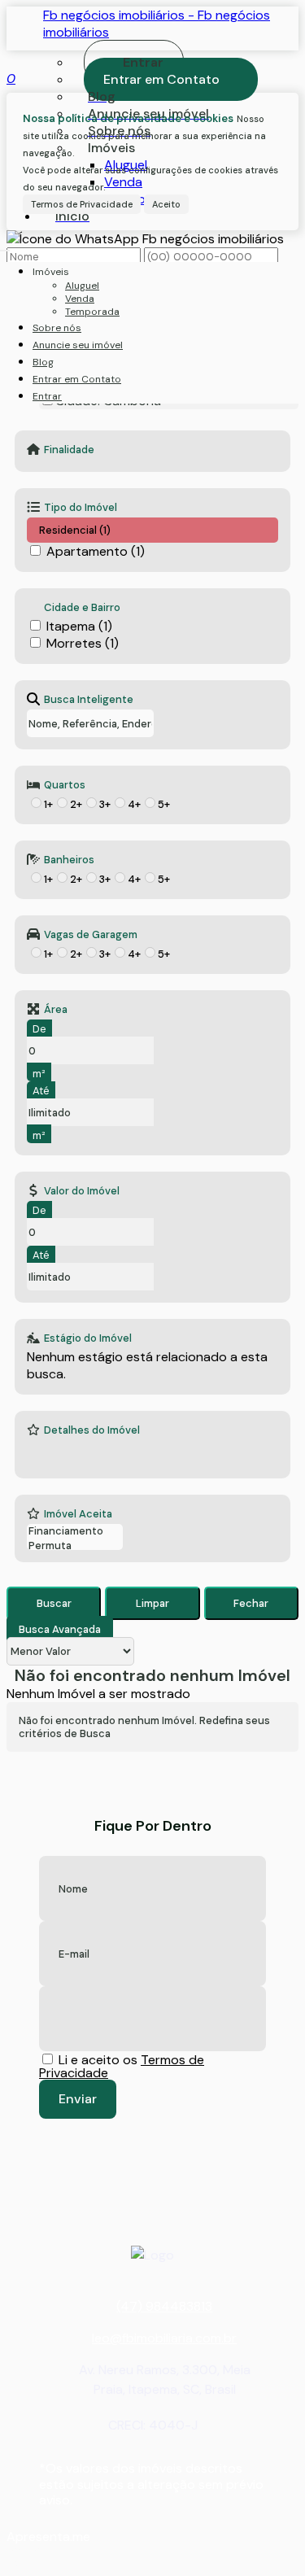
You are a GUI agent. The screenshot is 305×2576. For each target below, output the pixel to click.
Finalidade (69, 449)
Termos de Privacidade (82, 204)
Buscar (54, 1603)
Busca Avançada (60, 1629)
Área (56, 1009)
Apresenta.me (48, 2537)
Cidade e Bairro (82, 607)
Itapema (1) (79, 626)
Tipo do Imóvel (81, 507)
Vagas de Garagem (91, 934)
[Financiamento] (75, 1531)
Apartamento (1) (96, 551)
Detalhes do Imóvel (92, 1430)
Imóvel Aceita (78, 1513)
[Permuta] (75, 1546)
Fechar (251, 1603)
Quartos (65, 784)
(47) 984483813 (164, 2306)
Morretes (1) (83, 643)
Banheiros (69, 859)
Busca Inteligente (89, 699)
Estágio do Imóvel (88, 1338)
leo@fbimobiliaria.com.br (164, 2338)
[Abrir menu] (5, 246)
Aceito (166, 204)
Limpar (152, 1603)
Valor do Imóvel (82, 1190)
